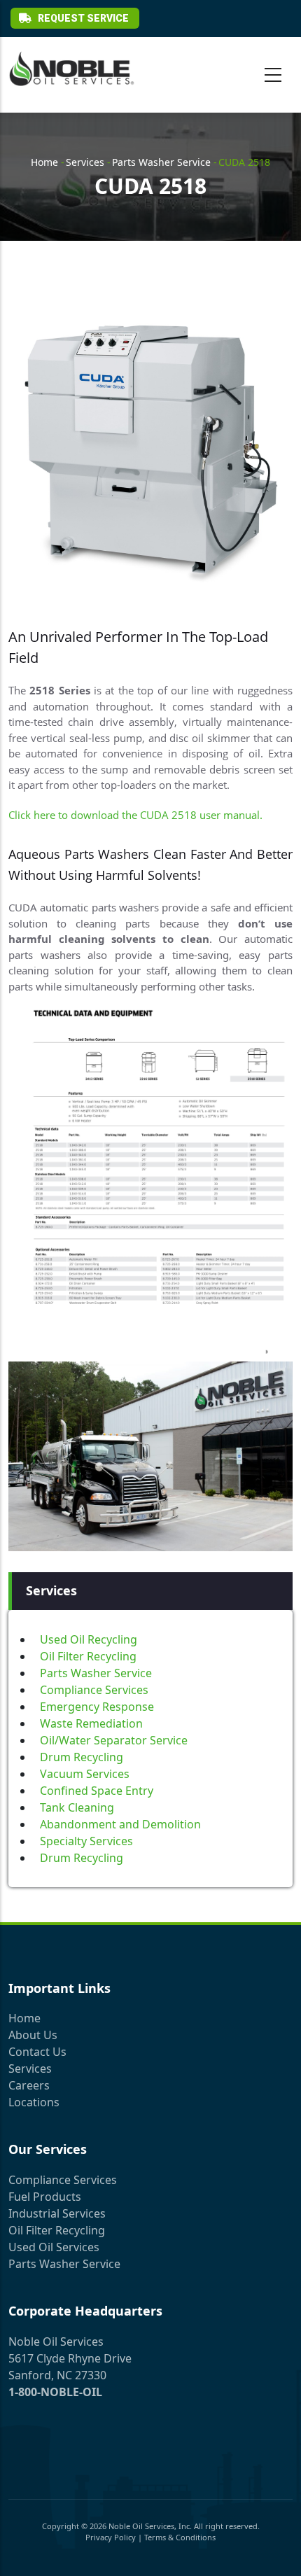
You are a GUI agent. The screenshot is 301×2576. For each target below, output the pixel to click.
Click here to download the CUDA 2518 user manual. (135, 815)
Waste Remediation (91, 1723)
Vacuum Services (85, 1774)
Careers (29, 2085)
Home (44, 162)
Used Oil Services (54, 2247)
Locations (34, 2102)
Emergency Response (97, 1707)
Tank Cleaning (77, 1807)
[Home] (71, 69)
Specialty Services (86, 1841)
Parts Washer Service (161, 162)
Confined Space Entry (97, 1791)
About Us (33, 2035)
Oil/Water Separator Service (114, 1740)
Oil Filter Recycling (88, 1656)
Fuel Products (45, 2197)
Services (85, 162)
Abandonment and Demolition (120, 1824)
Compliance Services (94, 1690)
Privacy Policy (111, 2537)
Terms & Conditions (180, 2537)
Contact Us (37, 2052)
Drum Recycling (82, 1757)
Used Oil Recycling (89, 1639)
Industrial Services (57, 2213)
